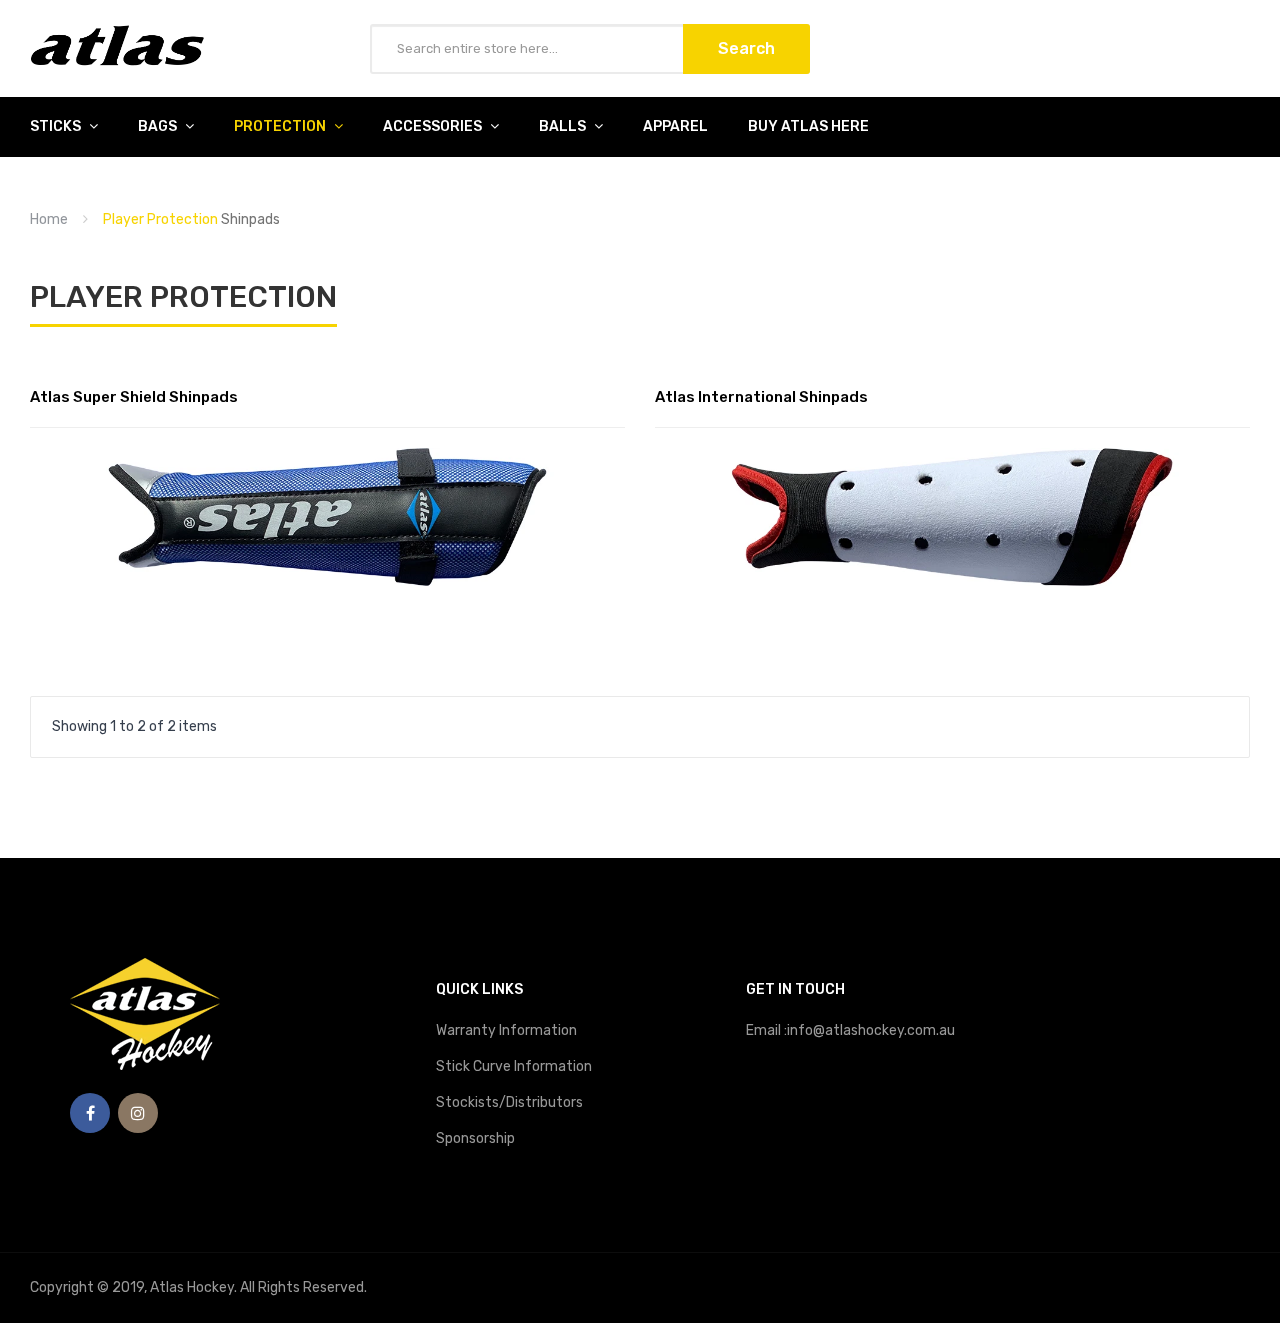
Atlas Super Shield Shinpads (134, 397)
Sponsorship (475, 1138)
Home (49, 219)
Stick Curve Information (514, 1066)
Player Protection (160, 219)
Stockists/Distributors (509, 1102)
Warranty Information (506, 1030)
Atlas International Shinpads (761, 397)
